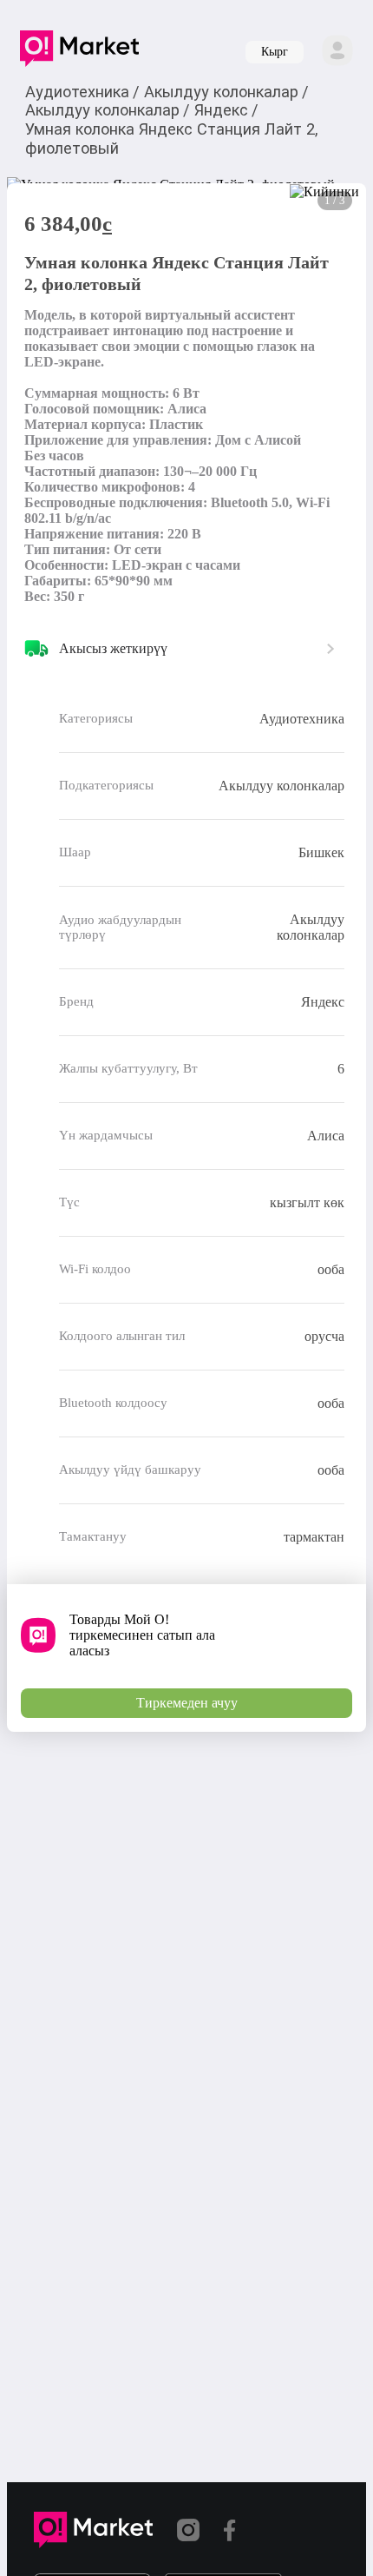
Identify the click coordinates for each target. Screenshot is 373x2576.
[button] (79, 52)
